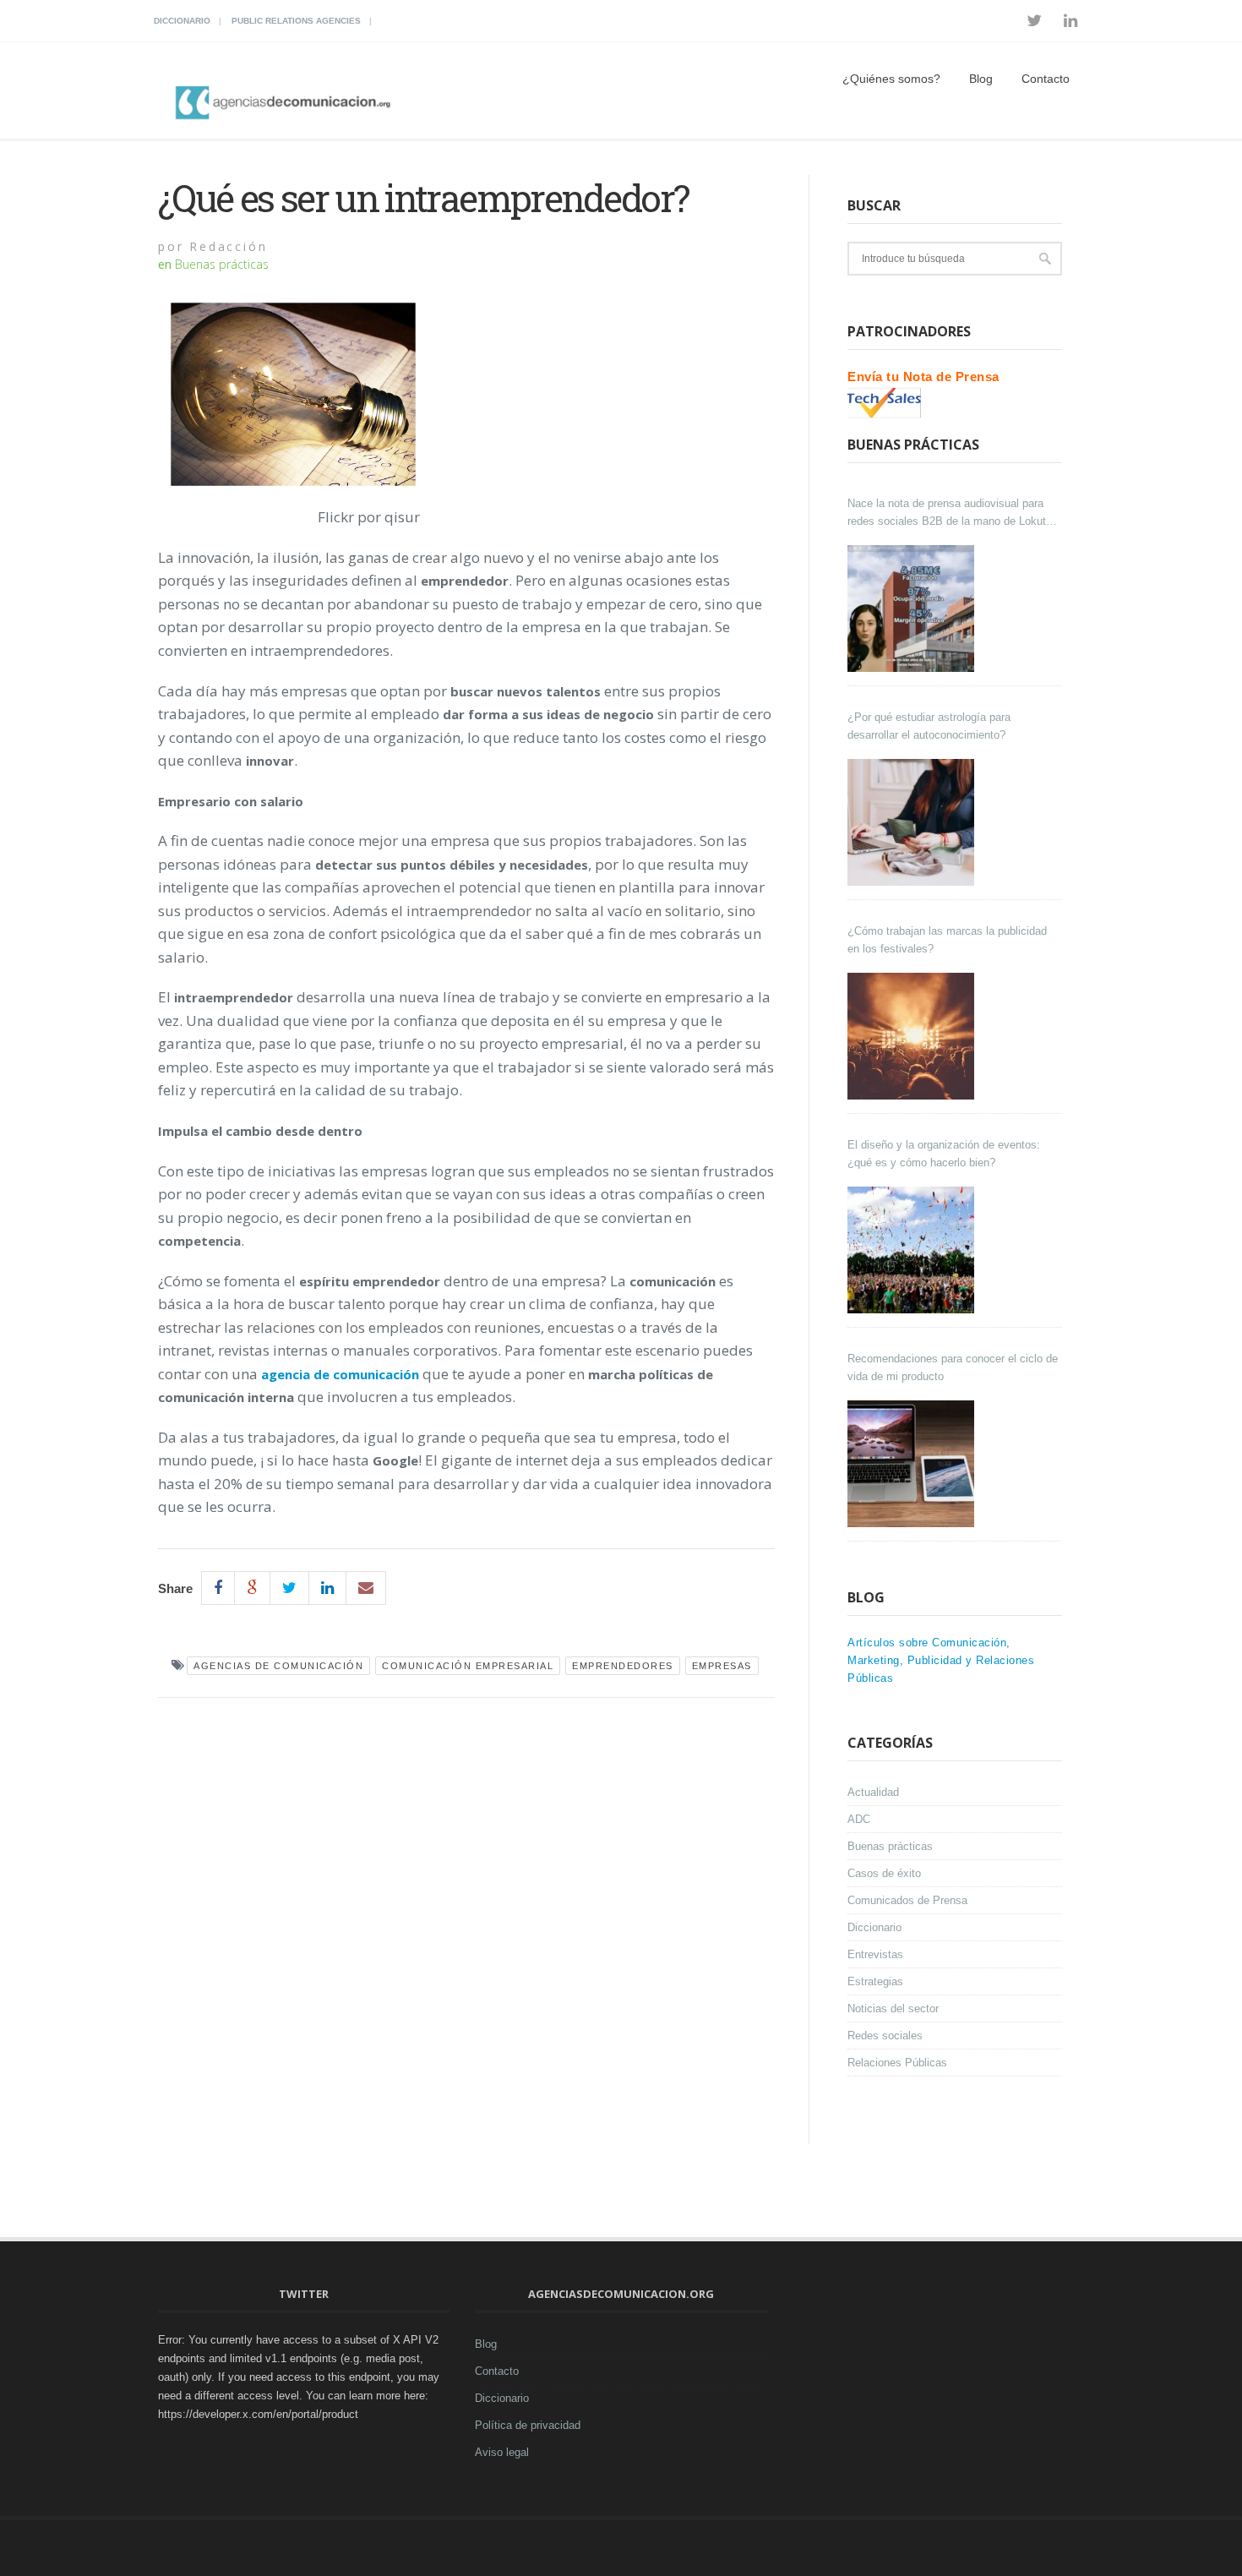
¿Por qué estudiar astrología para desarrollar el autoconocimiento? (929, 726)
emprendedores (623, 1666)
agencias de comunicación (278, 1666)
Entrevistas (875, 1954)
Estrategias (875, 1981)
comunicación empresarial (468, 1666)
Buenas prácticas (222, 264)
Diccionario (182, 21)
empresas (722, 1666)
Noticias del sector (893, 2008)
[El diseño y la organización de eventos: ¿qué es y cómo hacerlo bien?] (913, 1250)
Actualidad (873, 1792)
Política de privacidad (528, 2425)
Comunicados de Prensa (907, 1900)
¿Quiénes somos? (891, 79)
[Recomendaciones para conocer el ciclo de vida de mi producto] (913, 1464)
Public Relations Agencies (296, 21)
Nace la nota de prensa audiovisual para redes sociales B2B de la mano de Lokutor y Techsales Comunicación (951, 513)
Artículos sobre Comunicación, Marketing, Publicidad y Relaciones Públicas (941, 1660)
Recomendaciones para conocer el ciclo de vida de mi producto (953, 1367)
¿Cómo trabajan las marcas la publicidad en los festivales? (947, 940)
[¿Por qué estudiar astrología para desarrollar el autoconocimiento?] (913, 822)
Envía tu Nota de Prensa (923, 377)
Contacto (1046, 79)
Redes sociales (885, 2036)
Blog (981, 79)
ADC (859, 1819)
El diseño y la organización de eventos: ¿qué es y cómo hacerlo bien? (944, 1154)
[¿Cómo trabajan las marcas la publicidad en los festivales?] (913, 1036)
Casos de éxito (884, 1873)
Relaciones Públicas (897, 2063)
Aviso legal (502, 2452)
